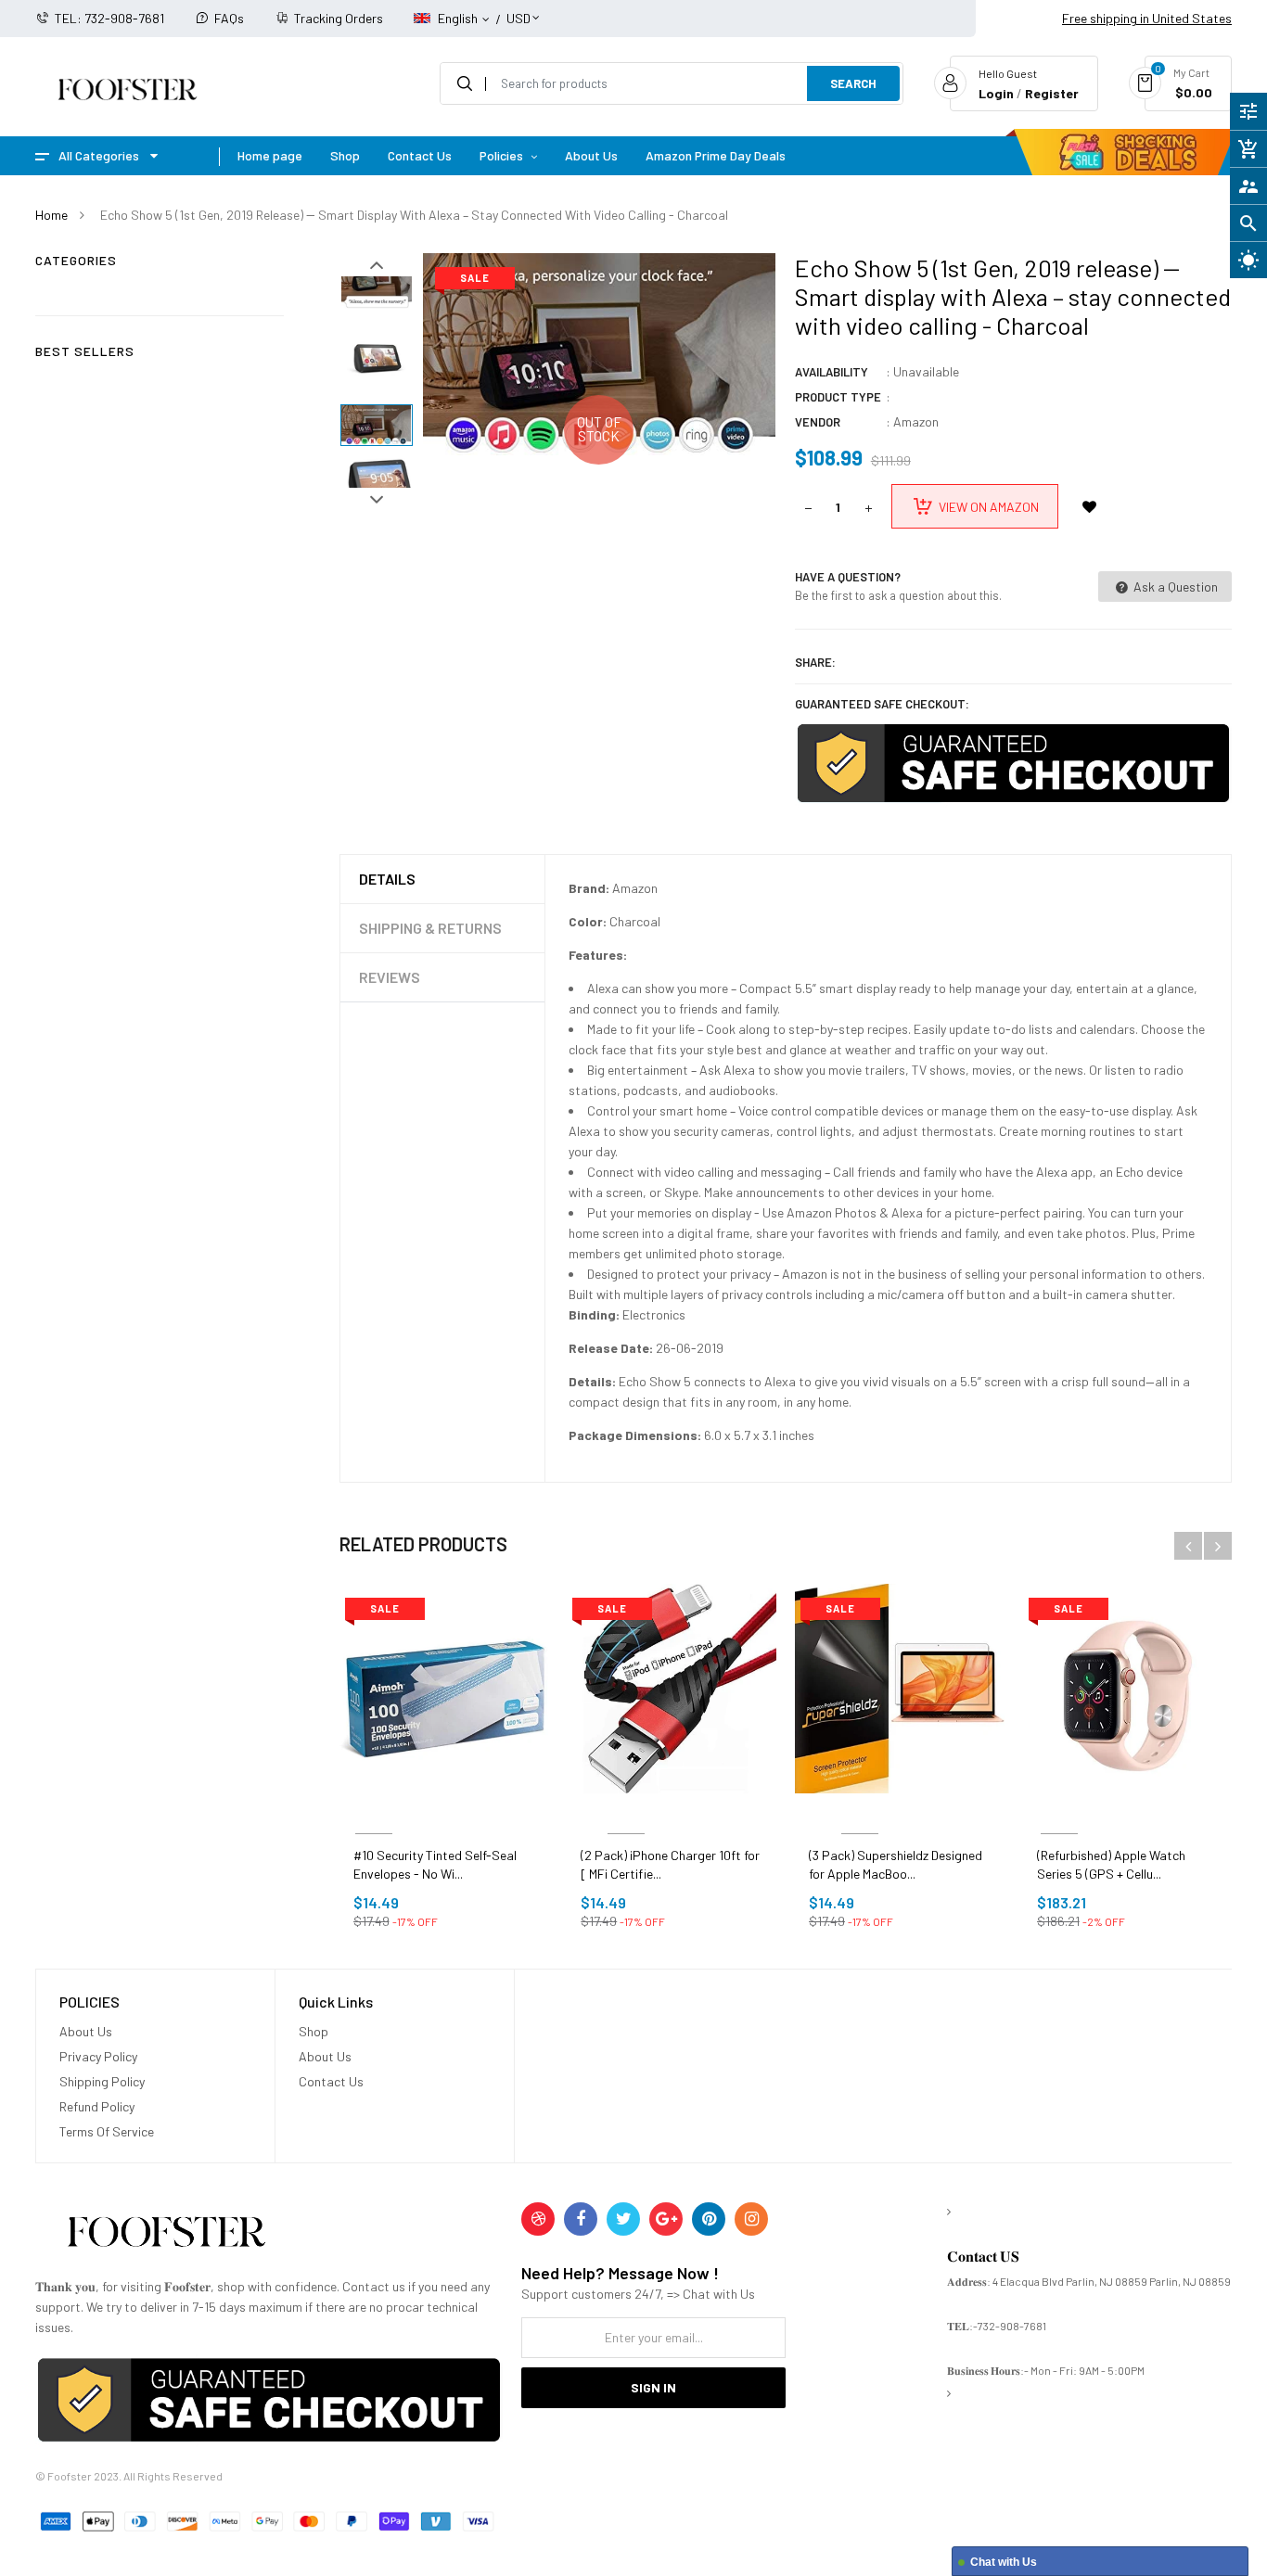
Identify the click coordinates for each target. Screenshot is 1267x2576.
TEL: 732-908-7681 (109, 18)
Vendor (818, 422)
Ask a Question (1174, 587)
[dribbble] (538, 2219)
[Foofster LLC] (166, 2235)
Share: (815, 662)
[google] (666, 2219)
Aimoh (374, 1811)
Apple (1060, 1811)
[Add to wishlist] (1090, 506)
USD (518, 10)
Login (996, 93)
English (459, 18)
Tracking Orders (339, 18)
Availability (832, 372)
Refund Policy (97, 2106)
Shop (314, 2031)
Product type (838, 397)
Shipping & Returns (430, 928)
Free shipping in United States (1147, 18)
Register (1052, 93)
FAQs (229, 18)
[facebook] (581, 2219)
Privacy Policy (98, 2056)
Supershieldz (860, 1811)
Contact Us (331, 2081)
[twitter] (623, 2219)
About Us (86, 2031)
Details (387, 879)
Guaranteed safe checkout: (882, 704)
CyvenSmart (626, 1811)
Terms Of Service (107, 2131)
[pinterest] (709, 2219)
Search (853, 83)
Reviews (390, 977)
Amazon (916, 421)
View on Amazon (989, 507)
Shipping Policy (102, 2081)
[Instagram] (751, 2219)
